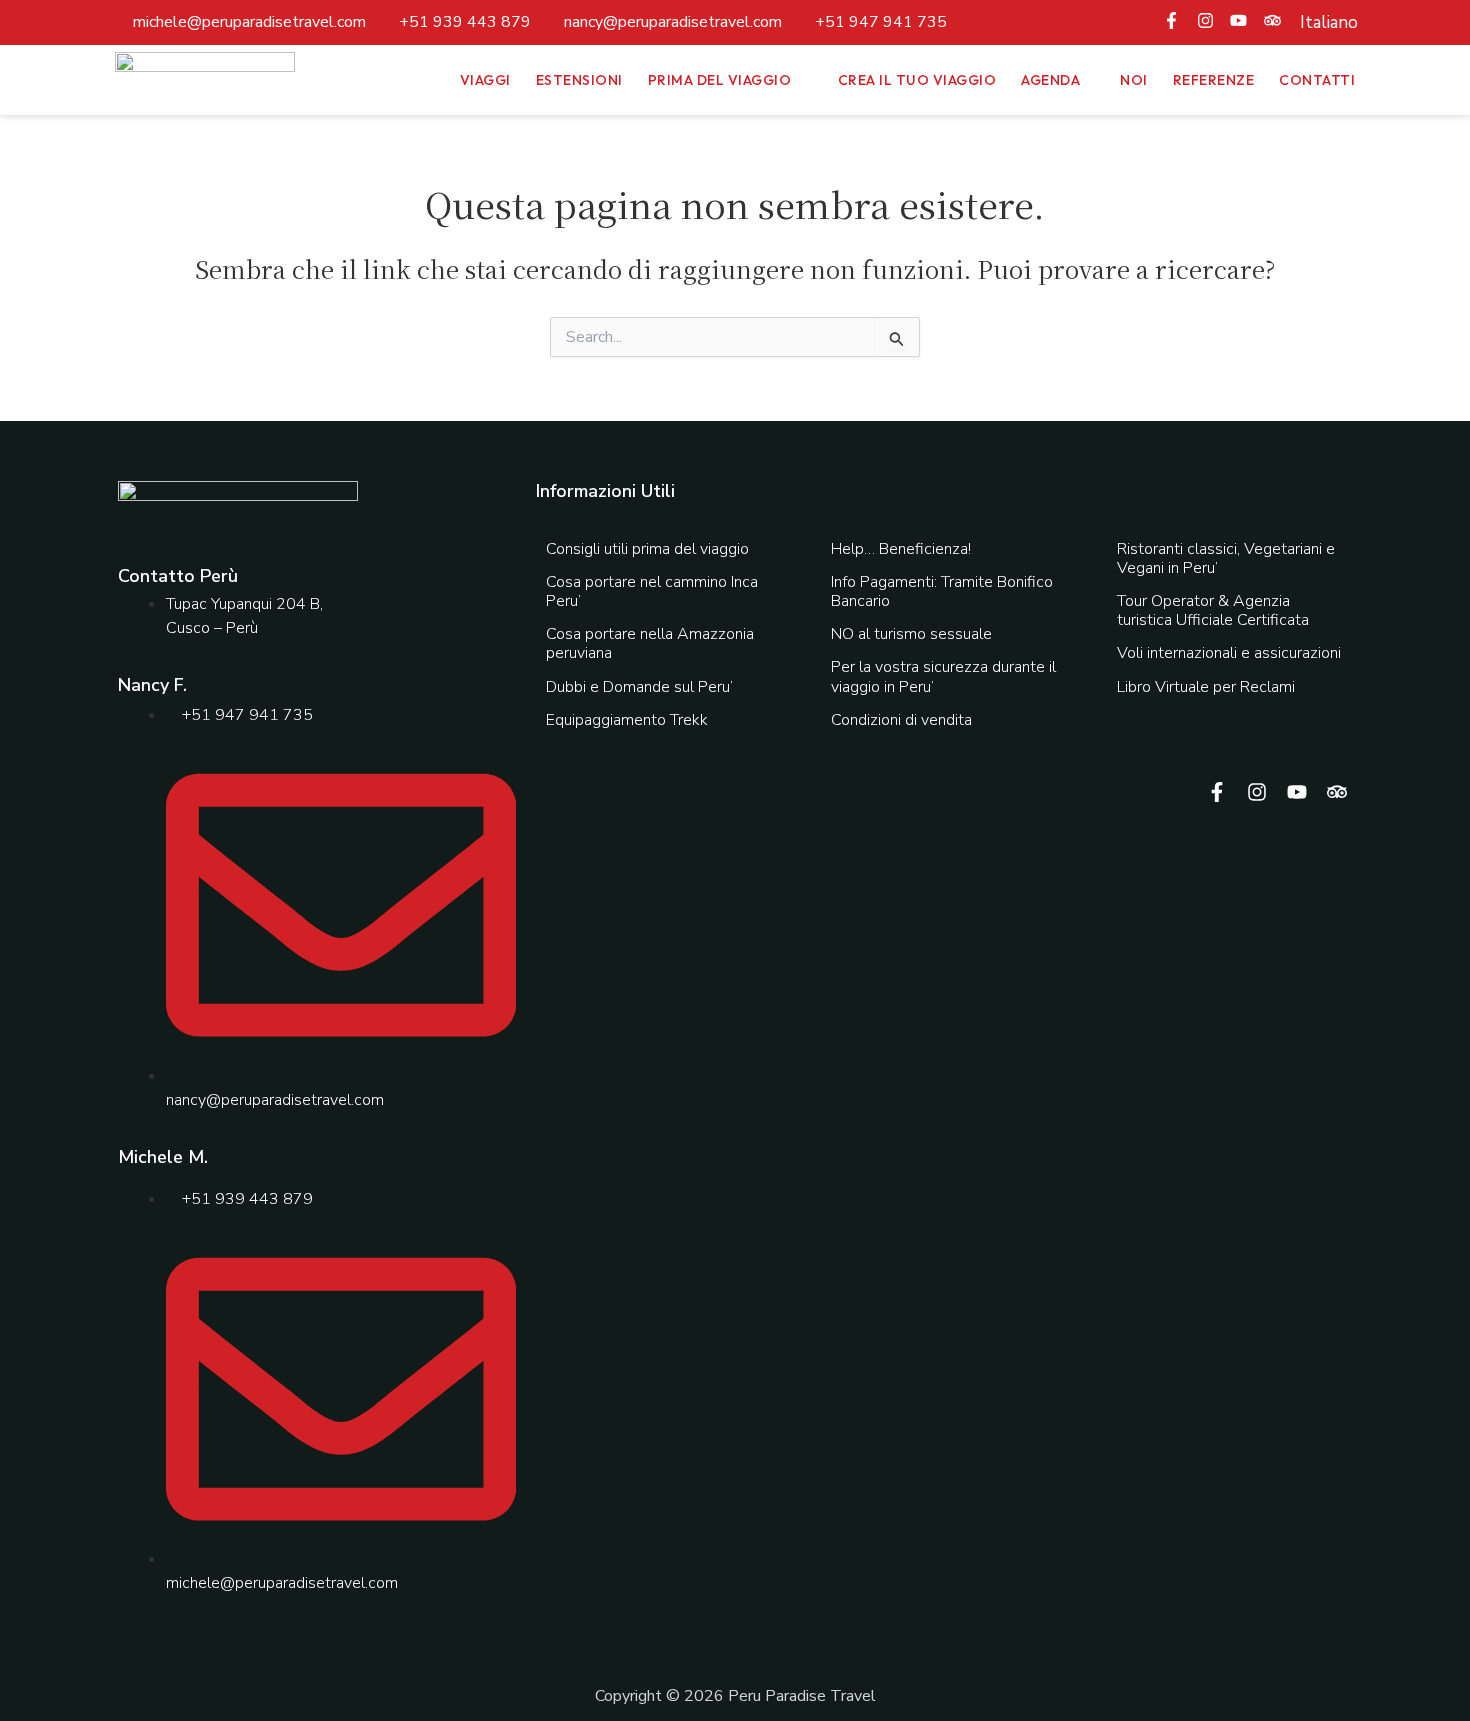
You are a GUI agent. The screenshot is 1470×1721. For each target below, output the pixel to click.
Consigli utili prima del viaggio (647, 549)
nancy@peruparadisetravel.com (673, 22)
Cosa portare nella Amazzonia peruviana (650, 643)
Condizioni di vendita (901, 720)
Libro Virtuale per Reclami (1206, 687)
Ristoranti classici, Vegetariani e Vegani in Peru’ (1226, 558)
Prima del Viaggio (720, 80)
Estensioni (579, 80)
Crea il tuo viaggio (917, 80)
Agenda (1050, 80)
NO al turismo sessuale (911, 634)
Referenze (1214, 80)
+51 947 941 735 (881, 22)
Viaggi (485, 80)
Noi (1134, 80)
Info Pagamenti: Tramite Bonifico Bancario (942, 591)
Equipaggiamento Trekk (627, 720)
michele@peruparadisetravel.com (249, 22)
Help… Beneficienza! (901, 549)
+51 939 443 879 (465, 22)
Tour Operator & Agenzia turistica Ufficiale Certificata (1213, 610)
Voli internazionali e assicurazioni (1229, 653)
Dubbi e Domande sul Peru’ (639, 687)
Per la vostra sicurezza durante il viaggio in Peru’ (943, 676)
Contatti (1317, 80)
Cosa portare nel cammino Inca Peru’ (652, 591)
